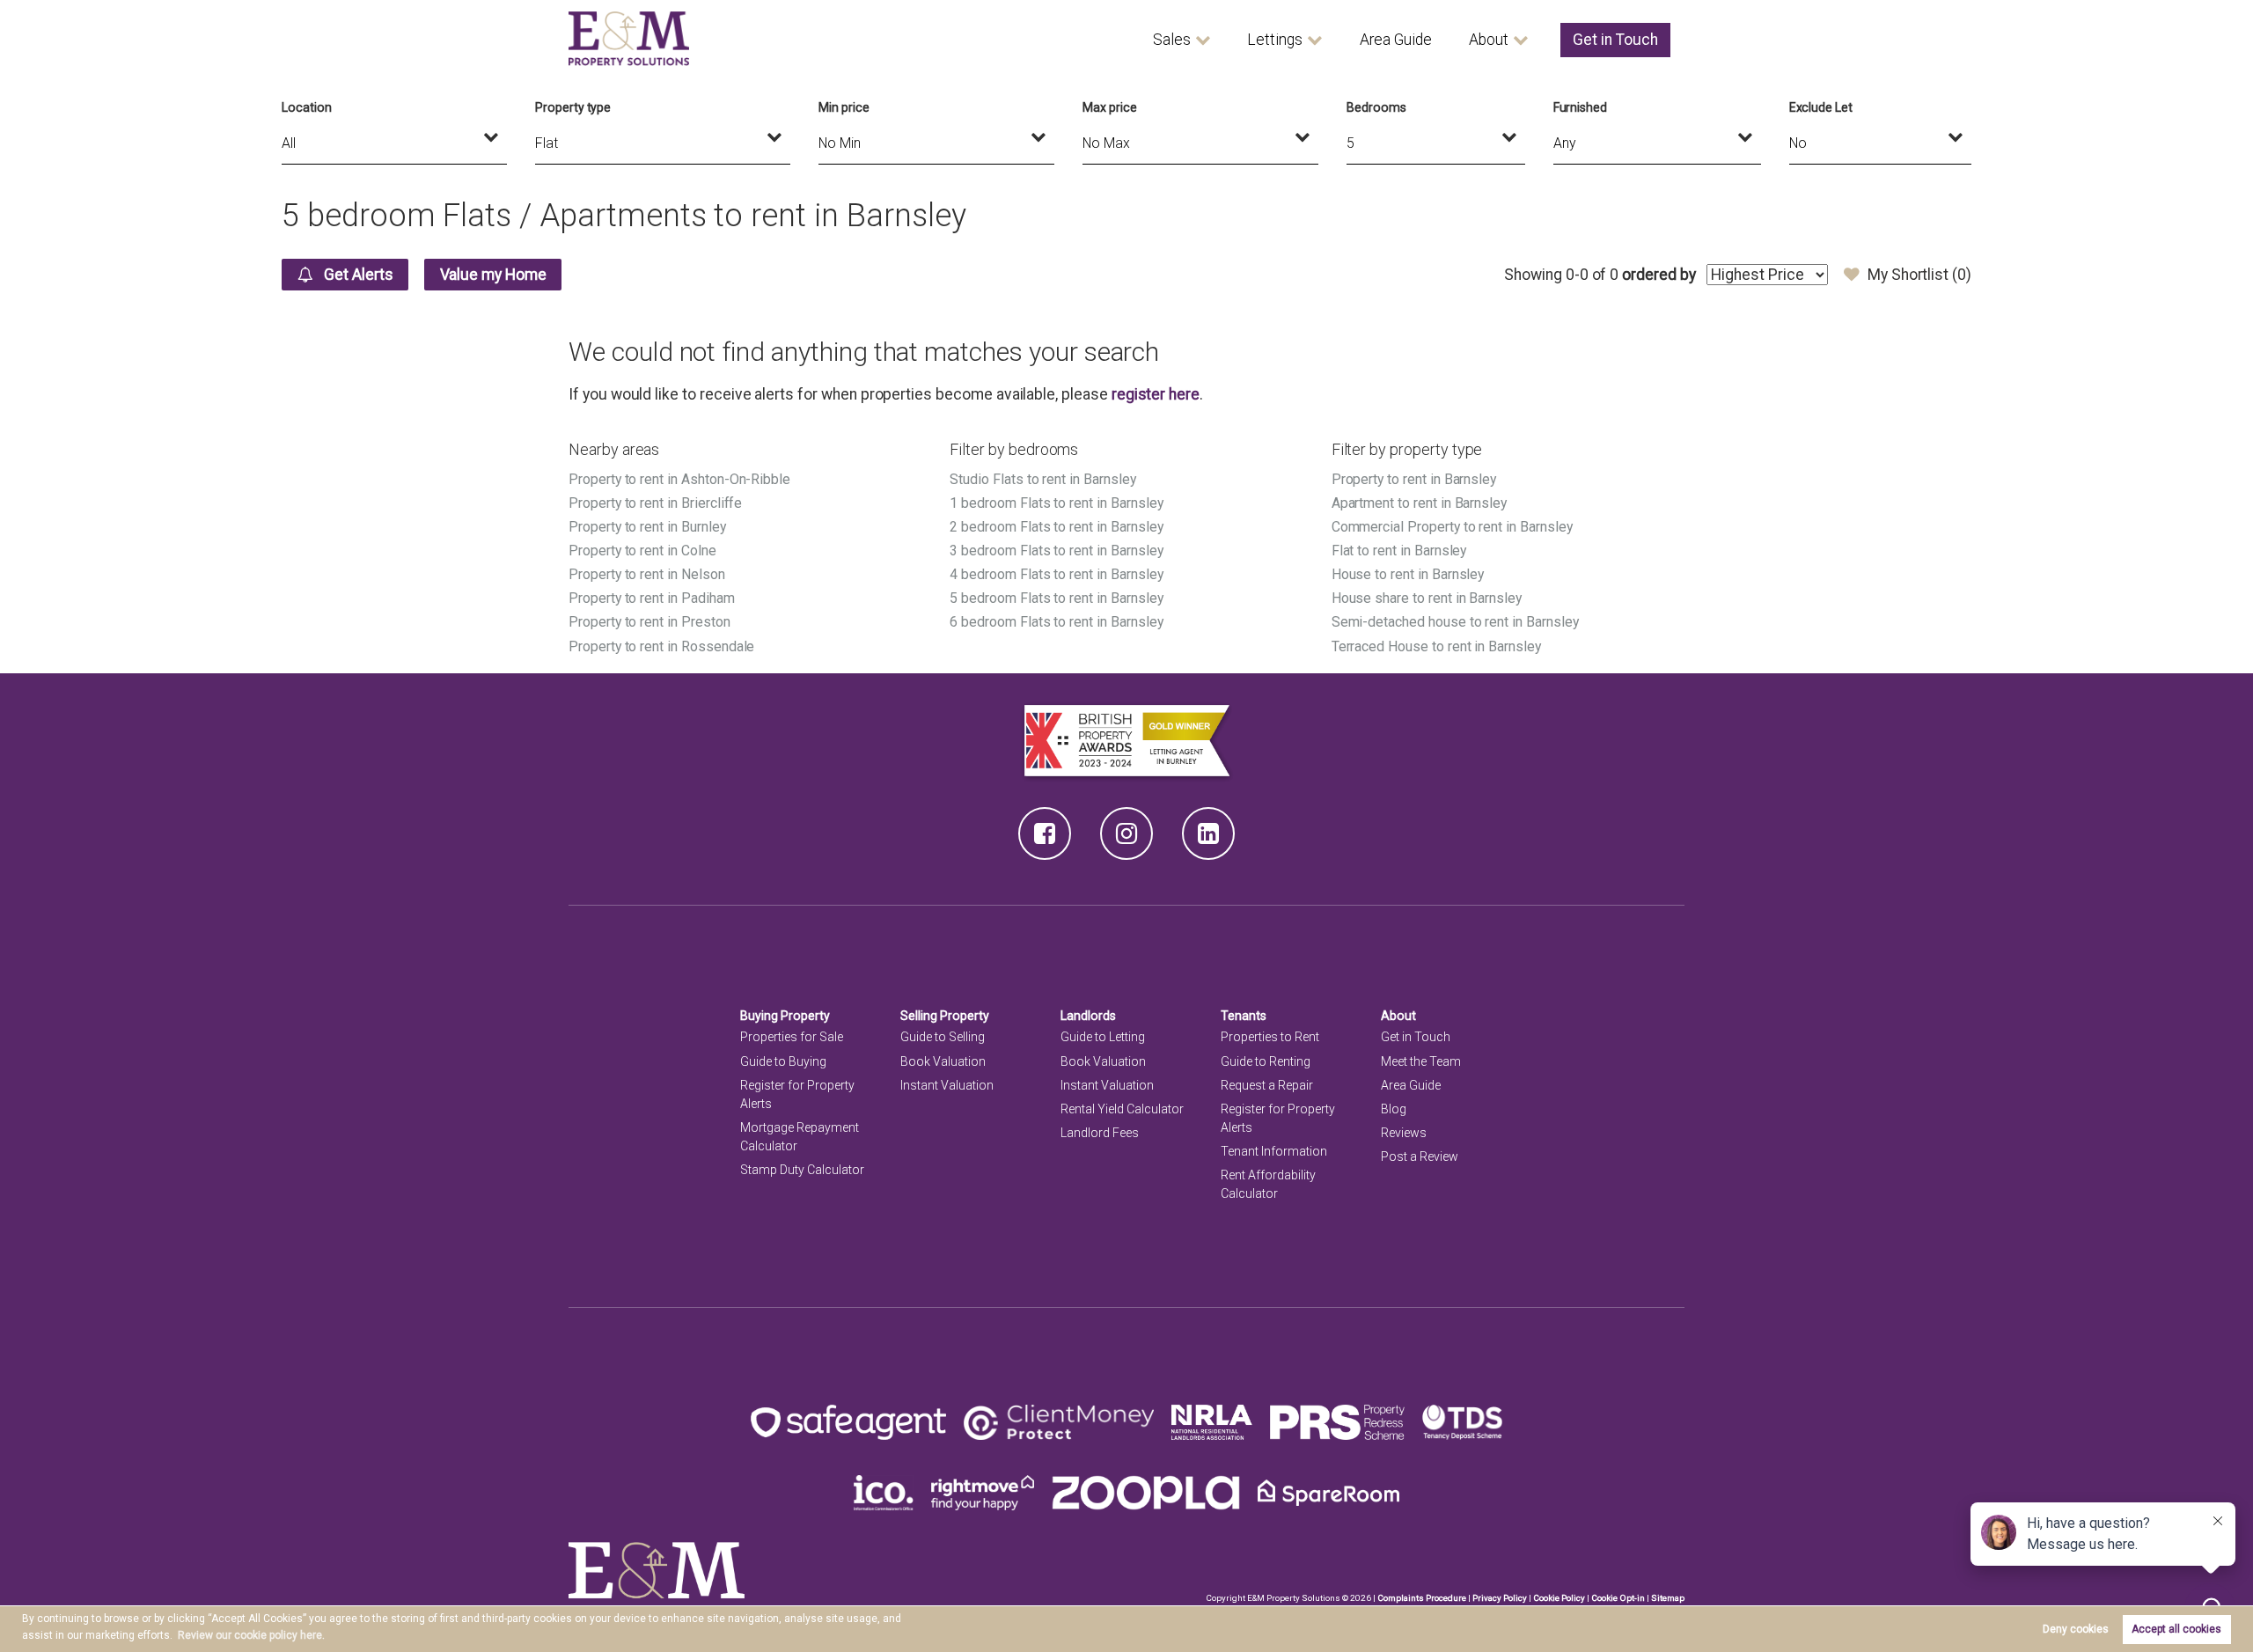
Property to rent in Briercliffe (655, 503)
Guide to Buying (783, 1061)
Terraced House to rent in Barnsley (1436, 646)
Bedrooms (1376, 107)
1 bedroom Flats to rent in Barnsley (1056, 503)
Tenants (1244, 1016)
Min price (844, 107)
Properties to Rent (1270, 1037)
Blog (1394, 1109)
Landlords (1088, 1016)
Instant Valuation (947, 1085)
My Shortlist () (1919, 275)
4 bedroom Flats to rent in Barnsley (1056, 574)
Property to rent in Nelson (647, 574)
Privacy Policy (1500, 1598)
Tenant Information (1274, 1151)
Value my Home (493, 275)
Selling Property (945, 1016)
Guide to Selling (943, 1037)
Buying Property (785, 1016)
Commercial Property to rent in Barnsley (1452, 527)
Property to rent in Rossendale (661, 646)
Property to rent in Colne (642, 551)
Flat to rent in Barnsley (1399, 551)
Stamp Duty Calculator (802, 1170)
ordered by (1659, 275)
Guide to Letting (1103, 1037)
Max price (1110, 107)
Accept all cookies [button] (2176, 1629)
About (1489, 40)
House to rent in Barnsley (1408, 574)
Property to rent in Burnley (647, 527)
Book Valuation (943, 1061)
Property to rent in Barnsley (1414, 479)
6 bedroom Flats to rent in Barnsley (1056, 622)
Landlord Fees (1100, 1133)
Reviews (1404, 1133)
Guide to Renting (1266, 1061)
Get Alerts (356, 275)
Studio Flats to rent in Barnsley (1042, 479)
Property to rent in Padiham (652, 598)
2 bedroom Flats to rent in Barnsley (1056, 527)
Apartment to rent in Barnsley (1419, 503)
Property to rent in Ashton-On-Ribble (679, 479)
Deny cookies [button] (2076, 1629)
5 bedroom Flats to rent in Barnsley (1056, 598)
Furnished (1581, 107)
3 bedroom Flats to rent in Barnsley (1056, 551)
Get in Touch (1615, 40)
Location (307, 107)
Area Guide (1396, 40)
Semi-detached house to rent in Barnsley (1455, 622)
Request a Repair (1267, 1085)
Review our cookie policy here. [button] (251, 1635)
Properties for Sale (792, 1037)
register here (1156, 394)
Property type (573, 107)
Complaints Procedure (1422, 1598)
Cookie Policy (1559, 1598)
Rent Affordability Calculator (1268, 1184)
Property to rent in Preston (649, 622)
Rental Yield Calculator (1122, 1109)
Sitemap (1668, 1598)
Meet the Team (1421, 1061)
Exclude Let (1821, 107)
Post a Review (1420, 1156)
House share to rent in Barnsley (1427, 598)
